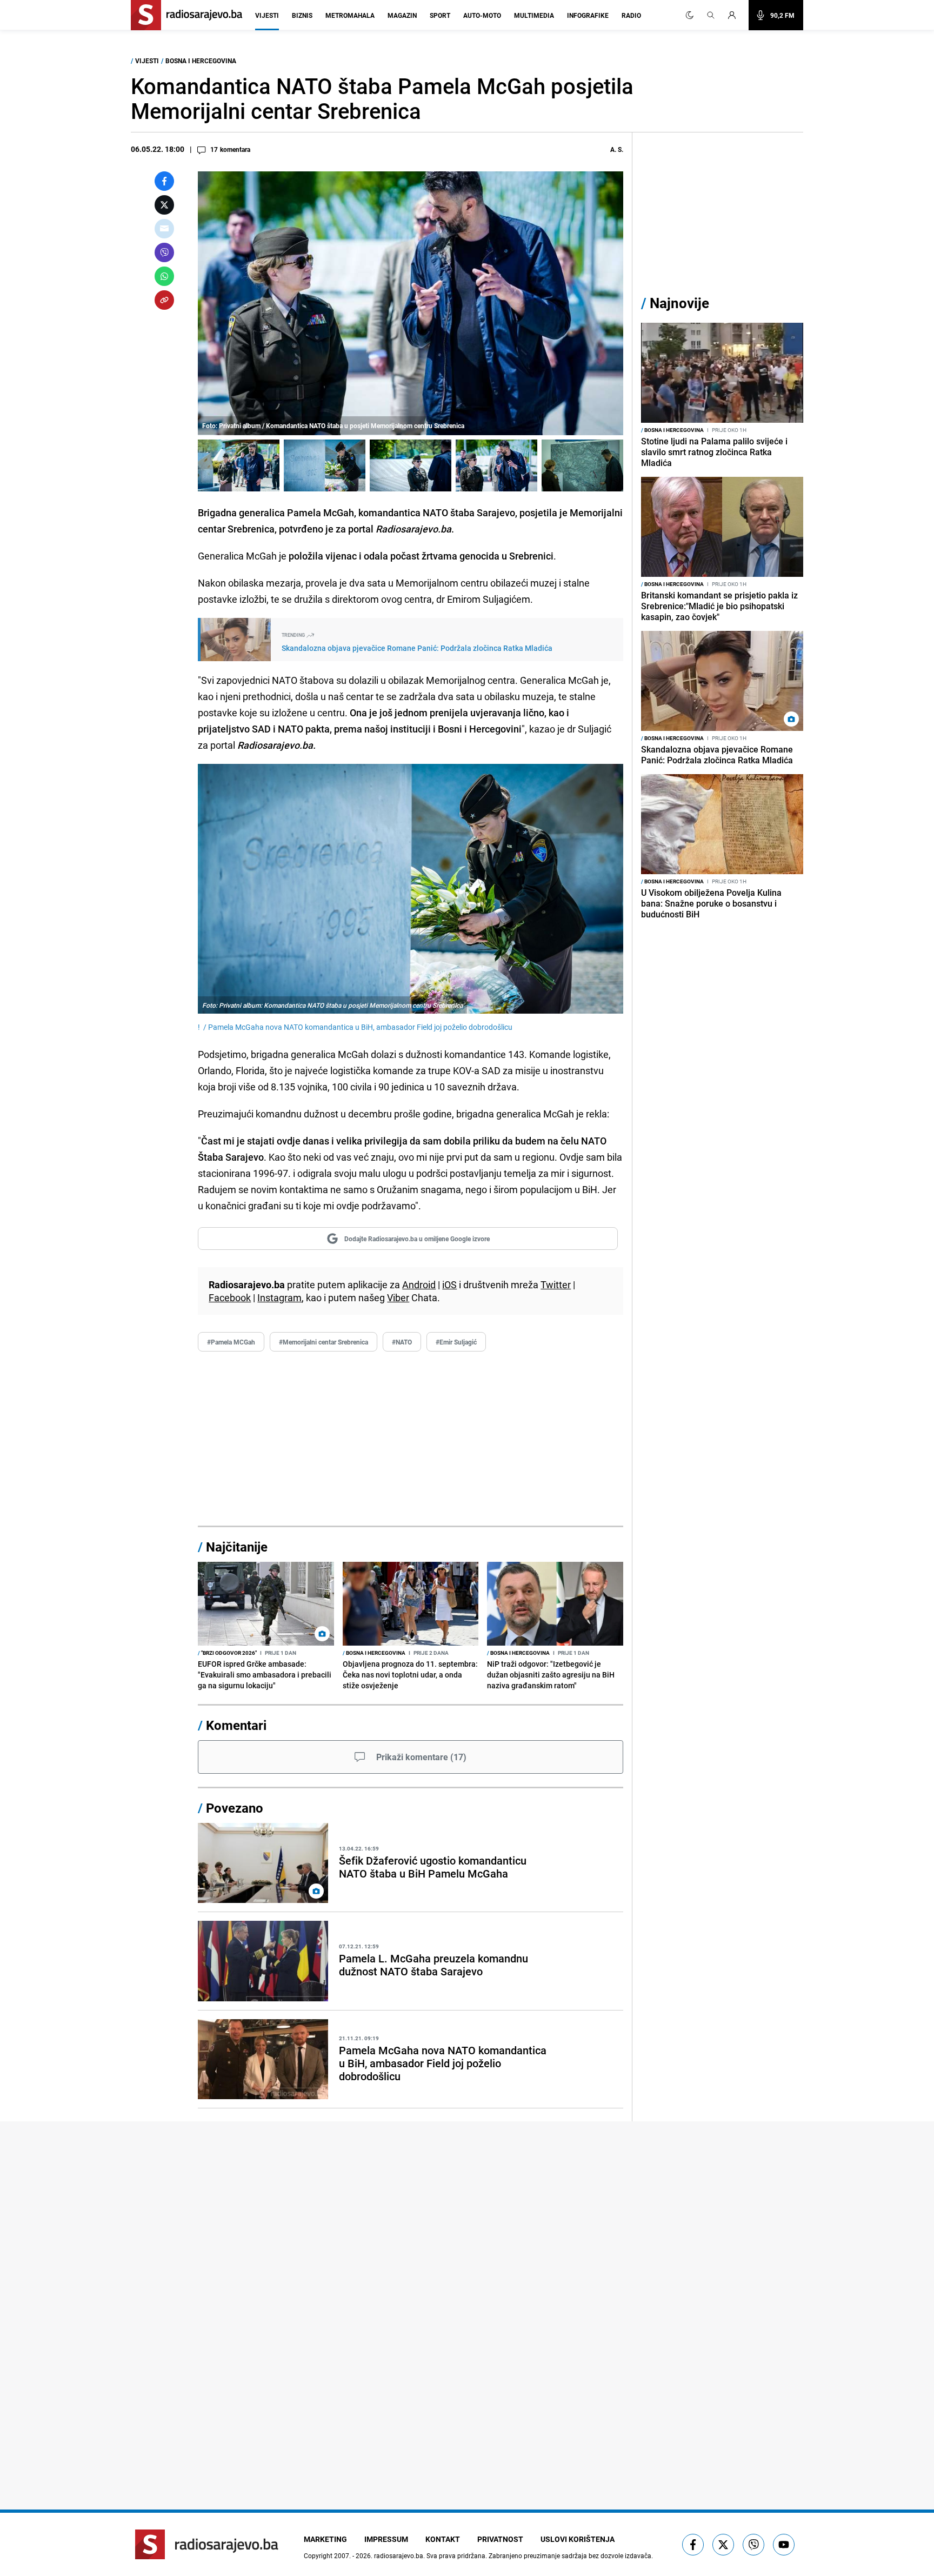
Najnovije (679, 303)
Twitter (556, 1284)
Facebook (230, 1297)
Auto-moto (482, 15)
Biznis (302, 15)
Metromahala (350, 15)
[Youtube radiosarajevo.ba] (784, 2545)
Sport (440, 15)
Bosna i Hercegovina (201, 61)
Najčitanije (237, 1547)
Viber (398, 1297)
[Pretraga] (711, 15)
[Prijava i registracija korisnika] (735, 15)
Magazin (402, 15)
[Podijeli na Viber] (164, 252)
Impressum (386, 2539)
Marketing (325, 2539)
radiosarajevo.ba (399, 2555)
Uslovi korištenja (578, 2539)
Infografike (588, 15)
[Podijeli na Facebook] (164, 181)
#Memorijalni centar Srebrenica (323, 1342)
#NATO (402, 1342)
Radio (631, 15)
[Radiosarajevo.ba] (207, 2544)
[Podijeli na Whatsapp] (164, 276)
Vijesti (267, 15)
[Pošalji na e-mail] (164, 229)
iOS (449, 1284)
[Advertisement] (411, 1439)
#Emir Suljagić (456, 1342)
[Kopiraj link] (164, 300)
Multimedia (534, 15)
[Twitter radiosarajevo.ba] (723, 2545)
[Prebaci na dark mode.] (690, 15)
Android (419, 1284)
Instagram (279, 1297)
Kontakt (443, 2539)
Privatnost (500, 2539)
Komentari (236, 1725)
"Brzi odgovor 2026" (227, 1653)
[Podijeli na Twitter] (164, 205)
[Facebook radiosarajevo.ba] (693, 2545)
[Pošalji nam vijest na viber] (753, 2545)
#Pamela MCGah (231, 1342)
